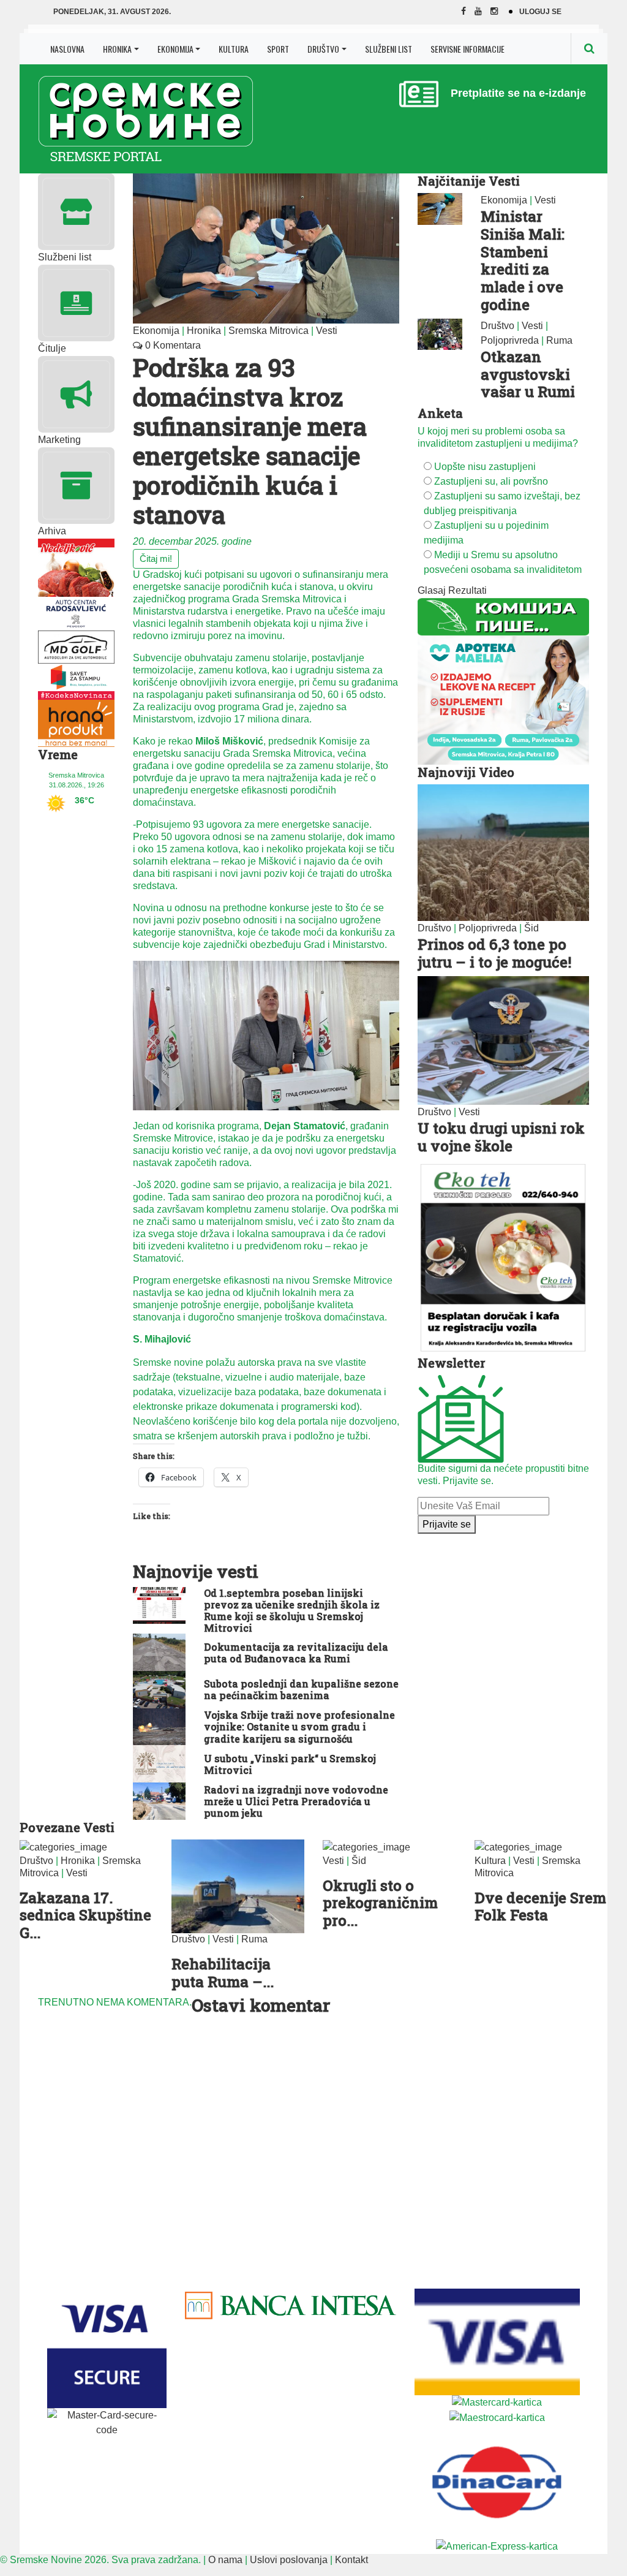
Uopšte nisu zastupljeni (485, 467)
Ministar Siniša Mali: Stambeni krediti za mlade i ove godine (523, 260)
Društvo (323, 49)
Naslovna (67, 49)
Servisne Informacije (467, 49)
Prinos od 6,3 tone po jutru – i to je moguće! (494, 953)
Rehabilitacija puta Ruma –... (223, 1973)
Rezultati (467, 590)
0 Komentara (172, 345)
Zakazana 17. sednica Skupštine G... (85, 1915)
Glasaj (432, 590)
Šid (531, 928)
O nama (225, 2560)
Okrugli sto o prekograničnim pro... (380, 1903)
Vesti (327, 331)
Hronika (117, 49)
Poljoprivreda (510, 340)
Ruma (559, 340)
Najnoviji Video (466, 772)
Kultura (234, 49)
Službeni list (389, 49)
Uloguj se (540, 12)
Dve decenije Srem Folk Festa (540, 1907)
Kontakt (351, 2560)
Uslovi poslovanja (289, 2560)
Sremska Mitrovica (268, 331)
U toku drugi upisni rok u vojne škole (501, 1137)
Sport (278, 49)
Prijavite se (447, 1524)
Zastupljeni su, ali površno (491, 481)
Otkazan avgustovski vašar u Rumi (528, 374)
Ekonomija (175, 49)
